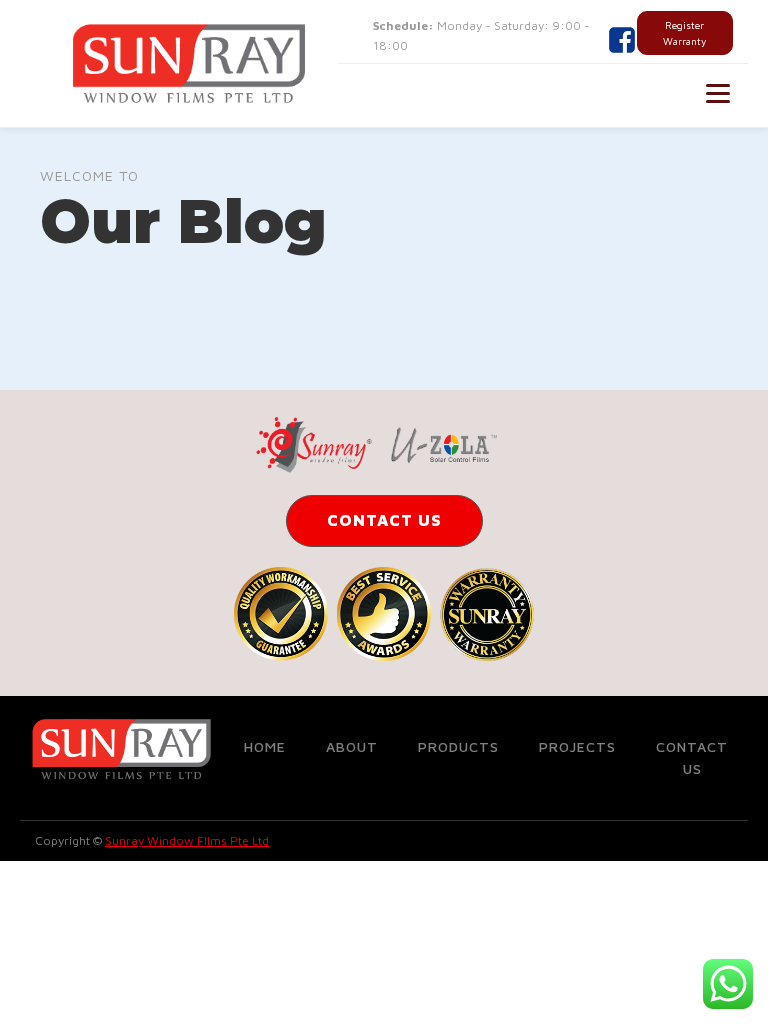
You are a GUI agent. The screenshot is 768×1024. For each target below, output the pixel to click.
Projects (577, 746)
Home (265, 746)
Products (458, 746)
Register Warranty (684, 33)
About (352, 746)
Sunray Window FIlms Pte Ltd (187, 840)
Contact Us (692, 757)
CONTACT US (384, 520)
